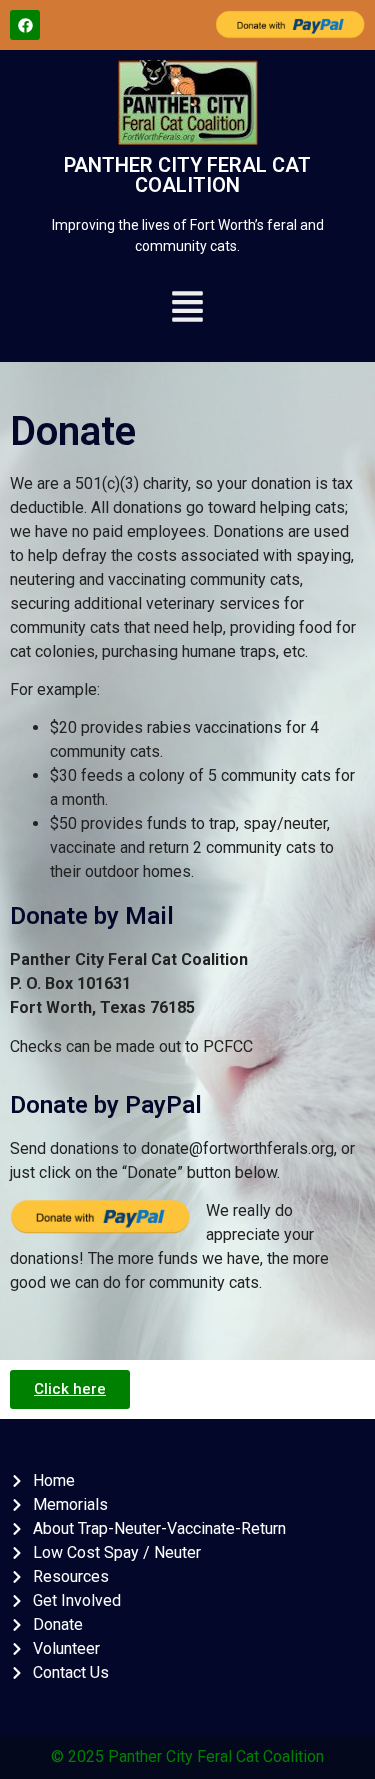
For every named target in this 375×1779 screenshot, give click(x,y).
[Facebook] (25, 25)
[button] (188, 309)
